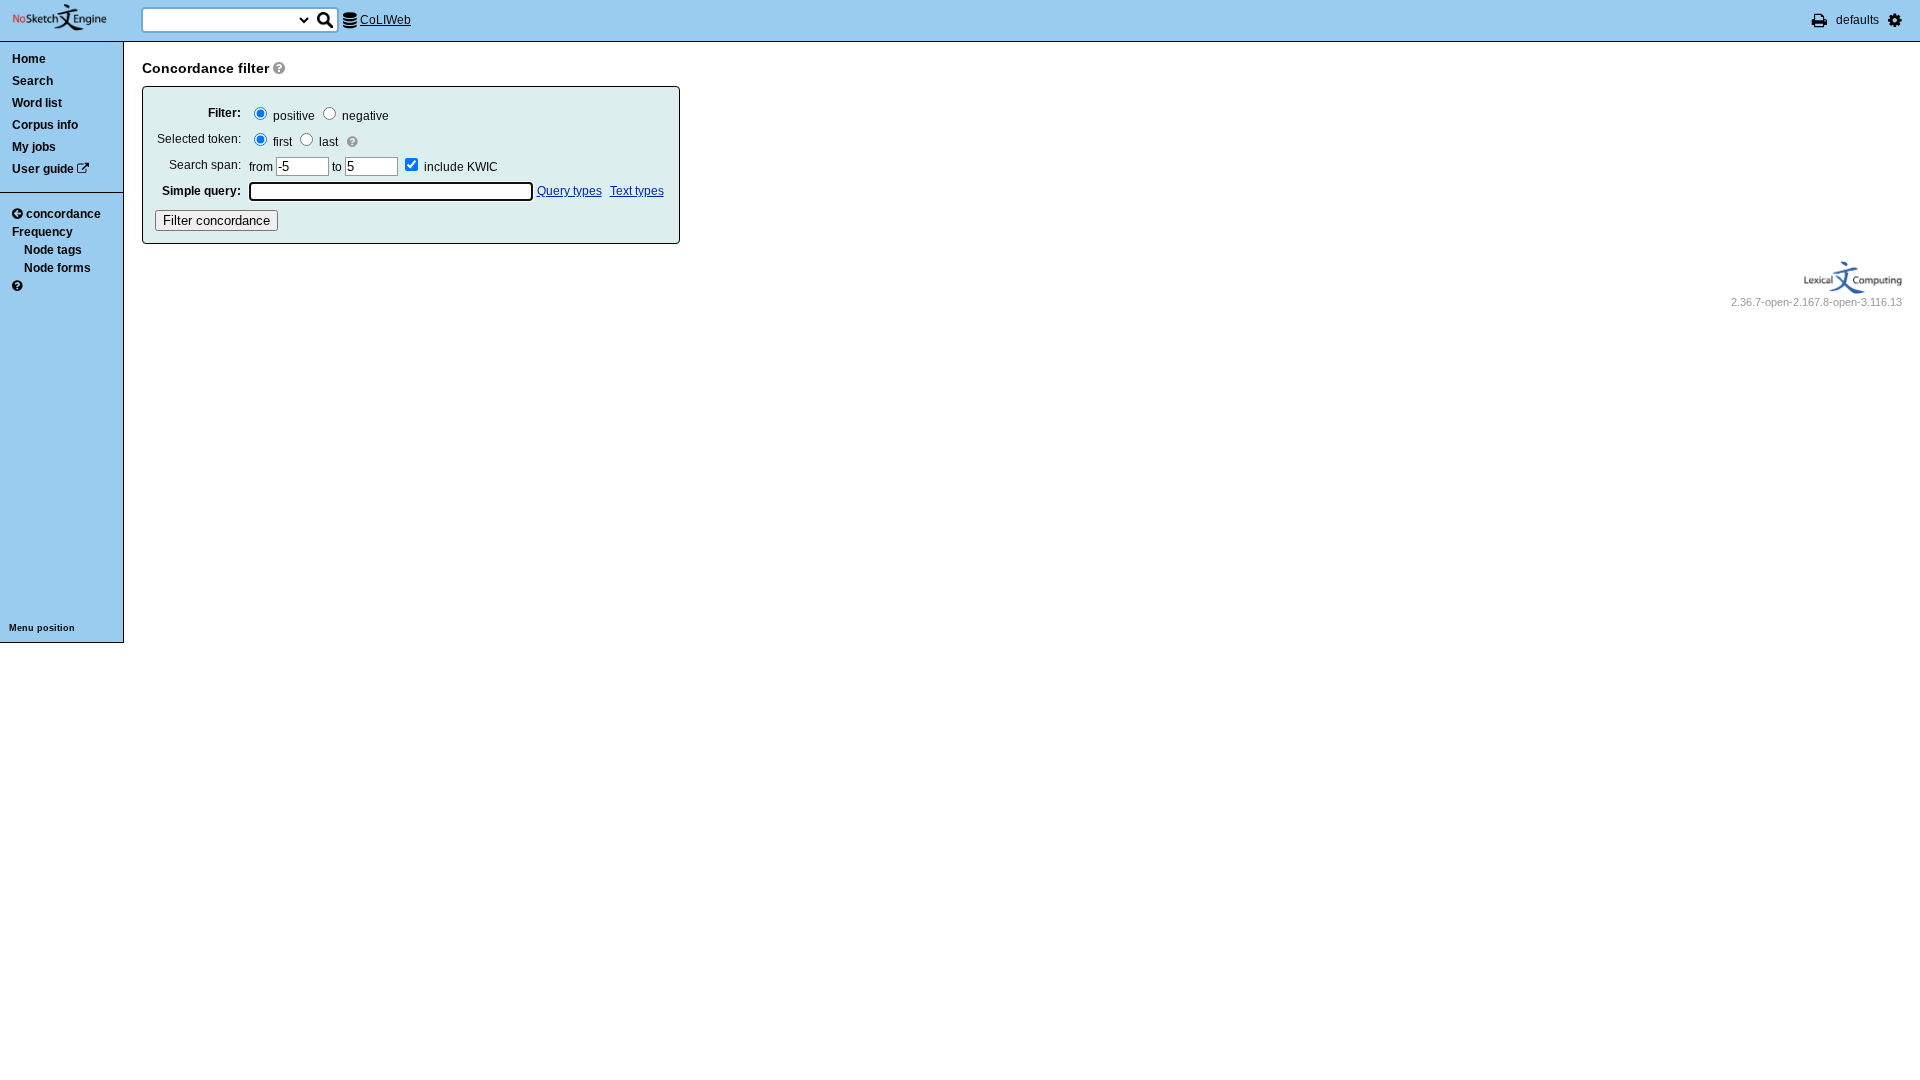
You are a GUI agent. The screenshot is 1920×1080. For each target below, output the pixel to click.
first (281, 142)
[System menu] (1895, 20)
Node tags (53, 250)
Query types (569, 191)
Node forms (57, 268)
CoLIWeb (385, 20)
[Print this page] (1819, 20)
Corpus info (45, 125)
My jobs (34, 147)
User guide (43, 169)
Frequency (42, 232)
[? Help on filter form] (279, 68)
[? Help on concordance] (17, 286)
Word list (37, 103)
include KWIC (461, 167)
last (327, 142)
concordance (63, 214)
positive (292, 116)
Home (29, 59)
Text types (637, 191)
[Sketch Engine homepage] (74, 18)
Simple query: (201, 191)
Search (32, 81)
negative (364, 116)
